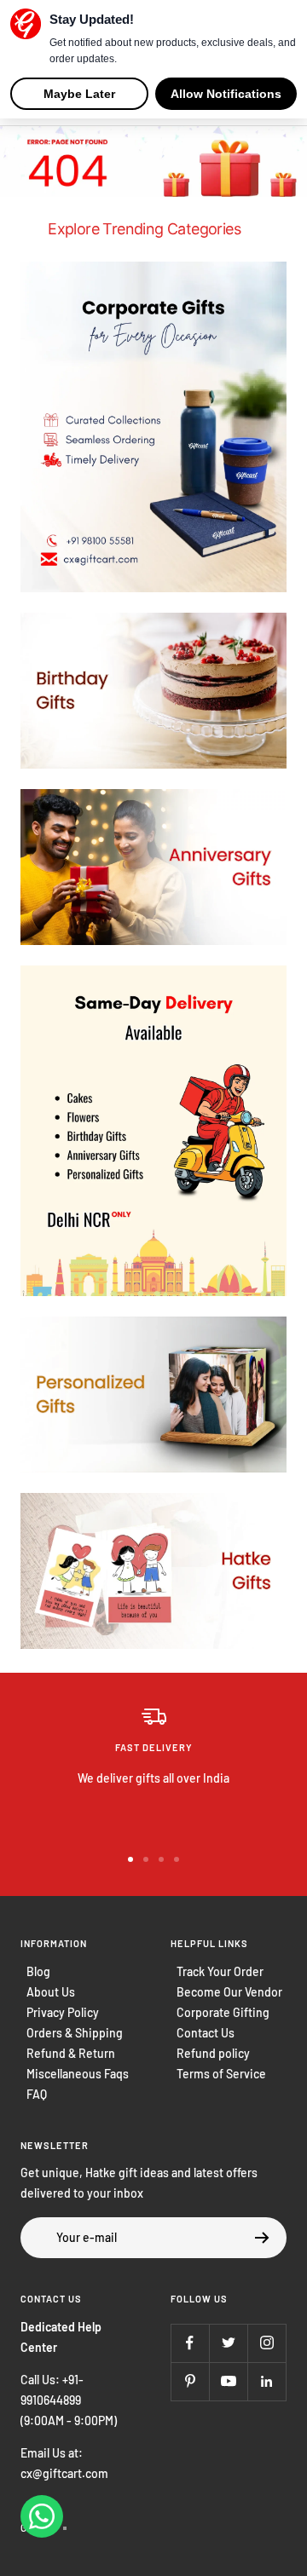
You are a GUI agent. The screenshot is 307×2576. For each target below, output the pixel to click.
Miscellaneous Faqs (78, 2074)
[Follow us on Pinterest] (190, 2381)
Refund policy (213, 2053)
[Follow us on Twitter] (228, 2343)
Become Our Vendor (229, 1992)
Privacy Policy (63, 2012)
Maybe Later (79, 94)
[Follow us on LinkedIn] (266, 2381)
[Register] (262, 2238)
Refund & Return (71, 2053)
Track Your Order (220, 1971)
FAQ (37, 2094)
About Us (51, 1992)
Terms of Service (221, 2074)
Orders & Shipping (75, 2033)
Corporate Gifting (223, 2012)
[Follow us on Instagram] (266, 2343)
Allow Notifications (226, 94)
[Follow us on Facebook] (190, 2343)
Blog (38, 1971)
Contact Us (206, 2033)
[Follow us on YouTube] (228, 2381)
